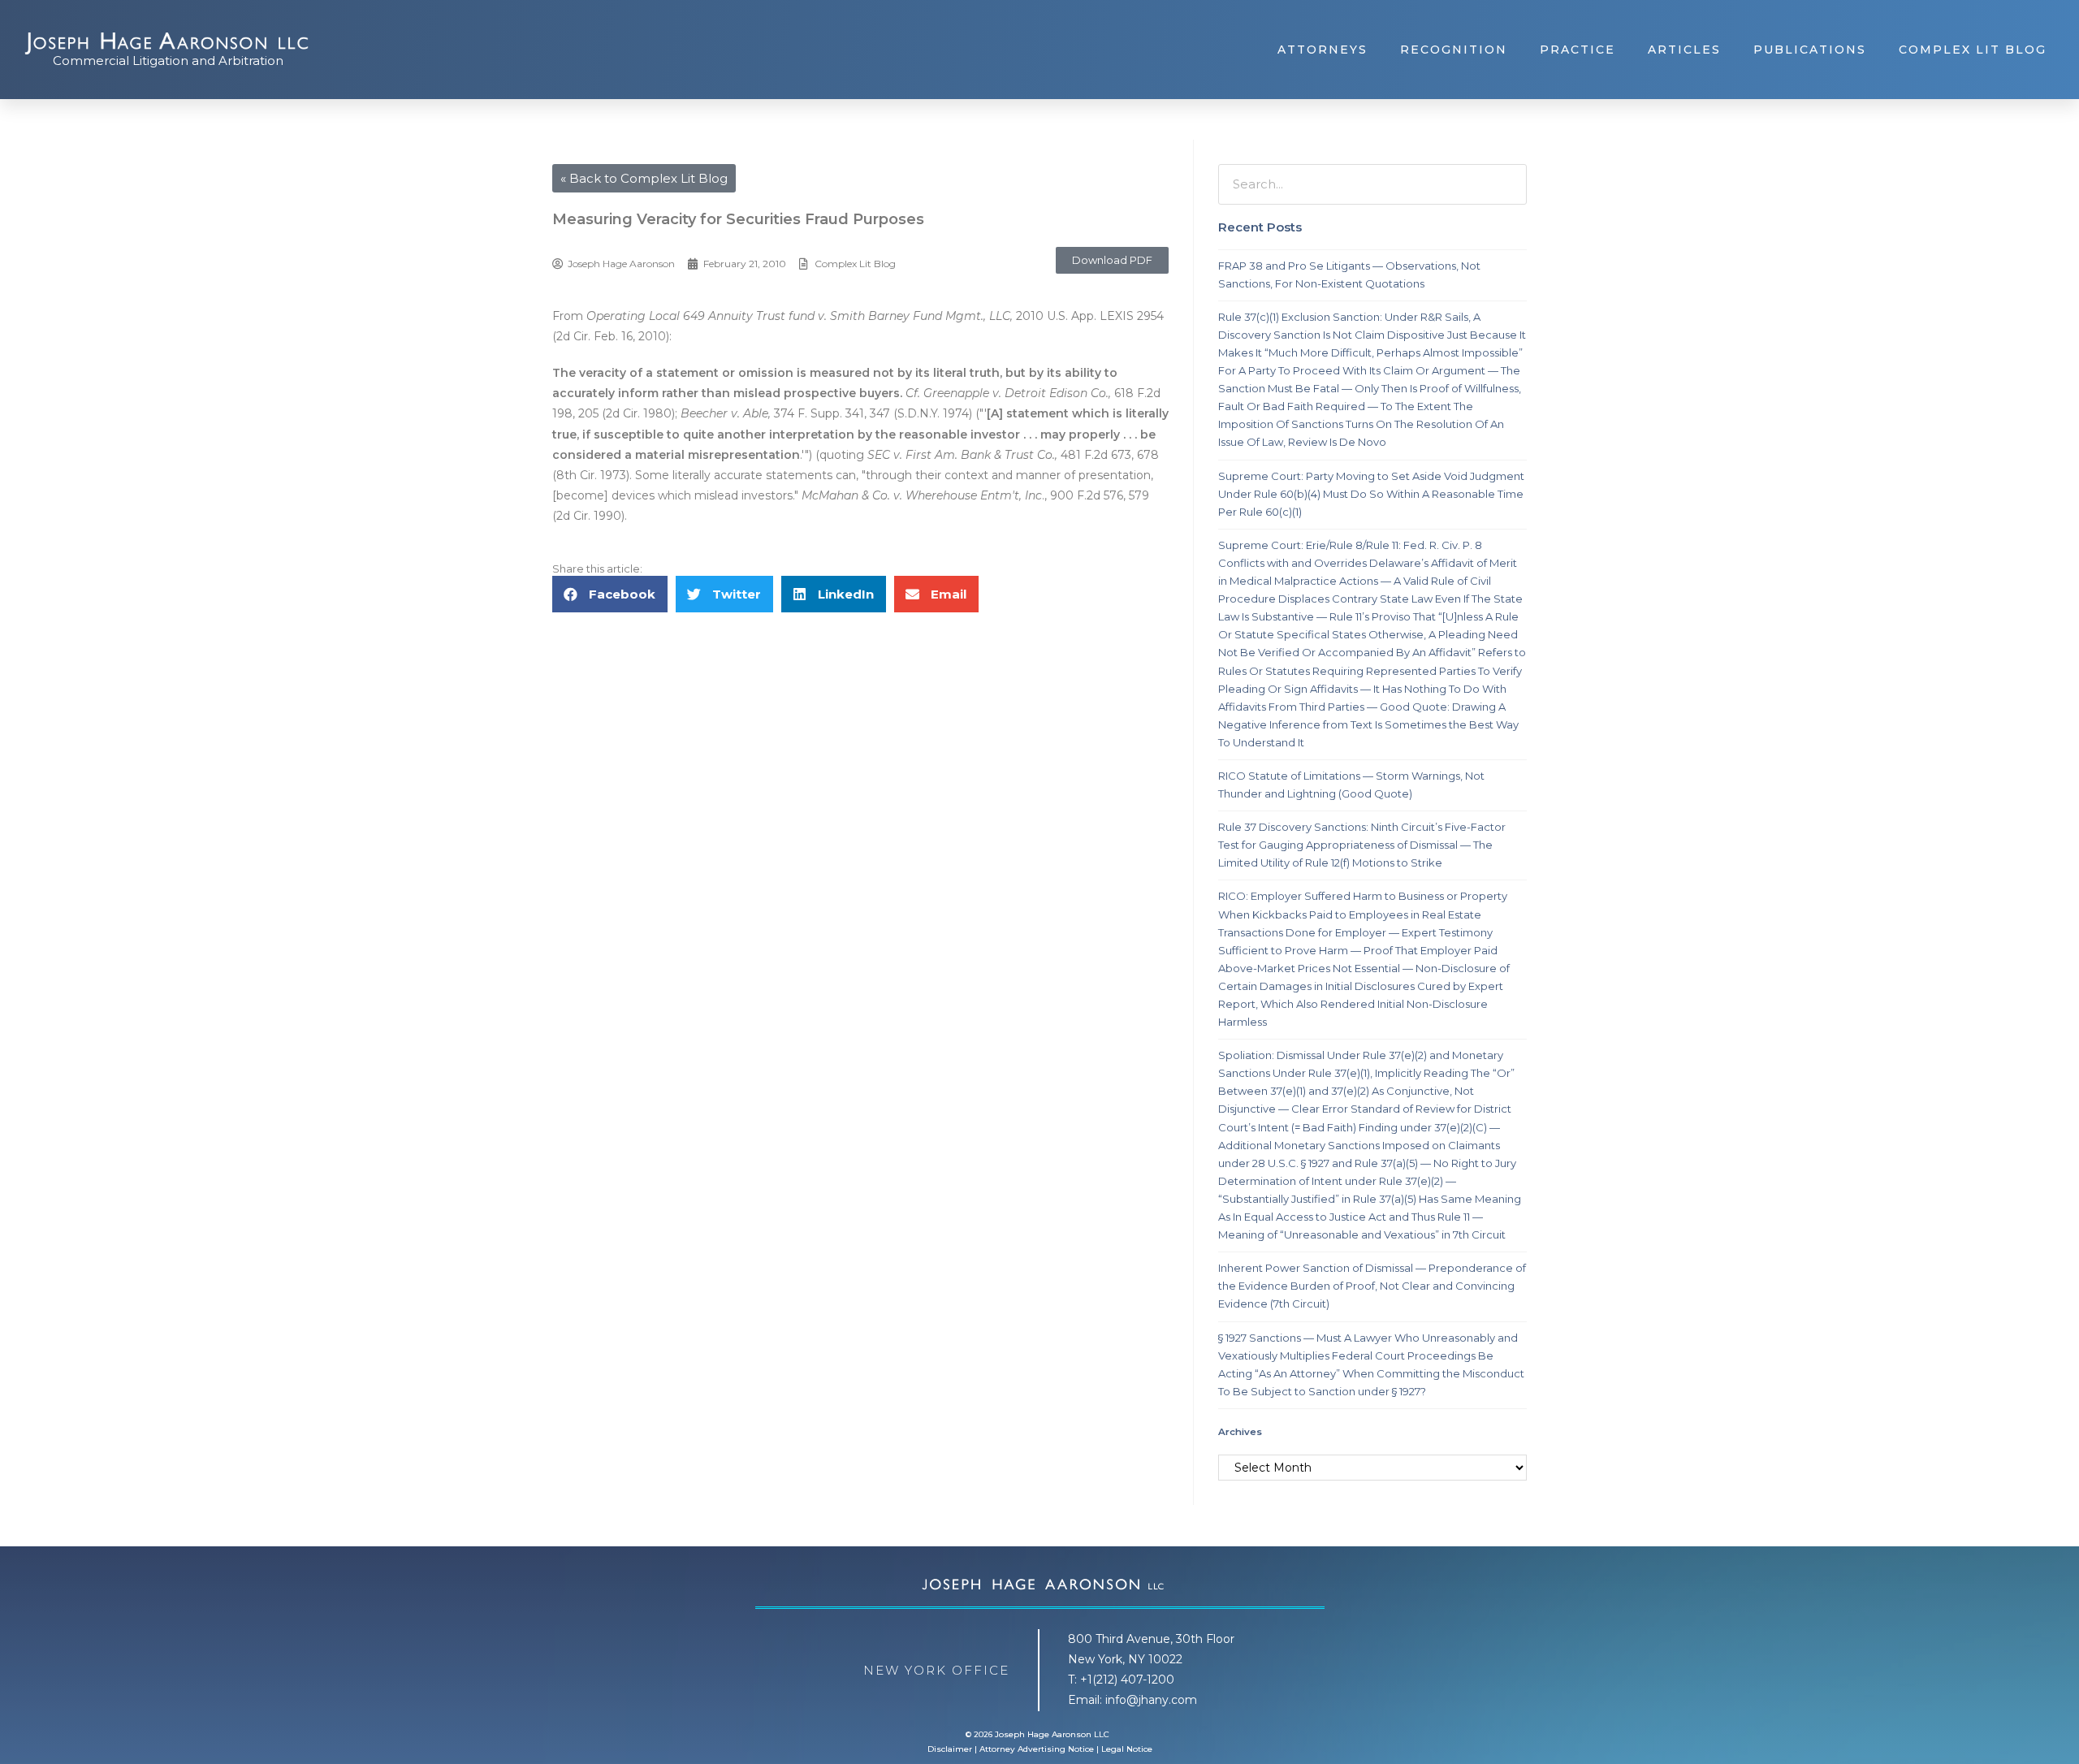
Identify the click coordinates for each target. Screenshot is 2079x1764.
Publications (1810, 50)
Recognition (1454, 50)
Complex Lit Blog (1973, 50)
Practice (1578, 50)
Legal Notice (1127, 1749)
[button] (1112, 260)
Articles (1684, 50)
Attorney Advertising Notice (1037, 1749)
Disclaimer (950, 1749)
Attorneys (1323, 50)
